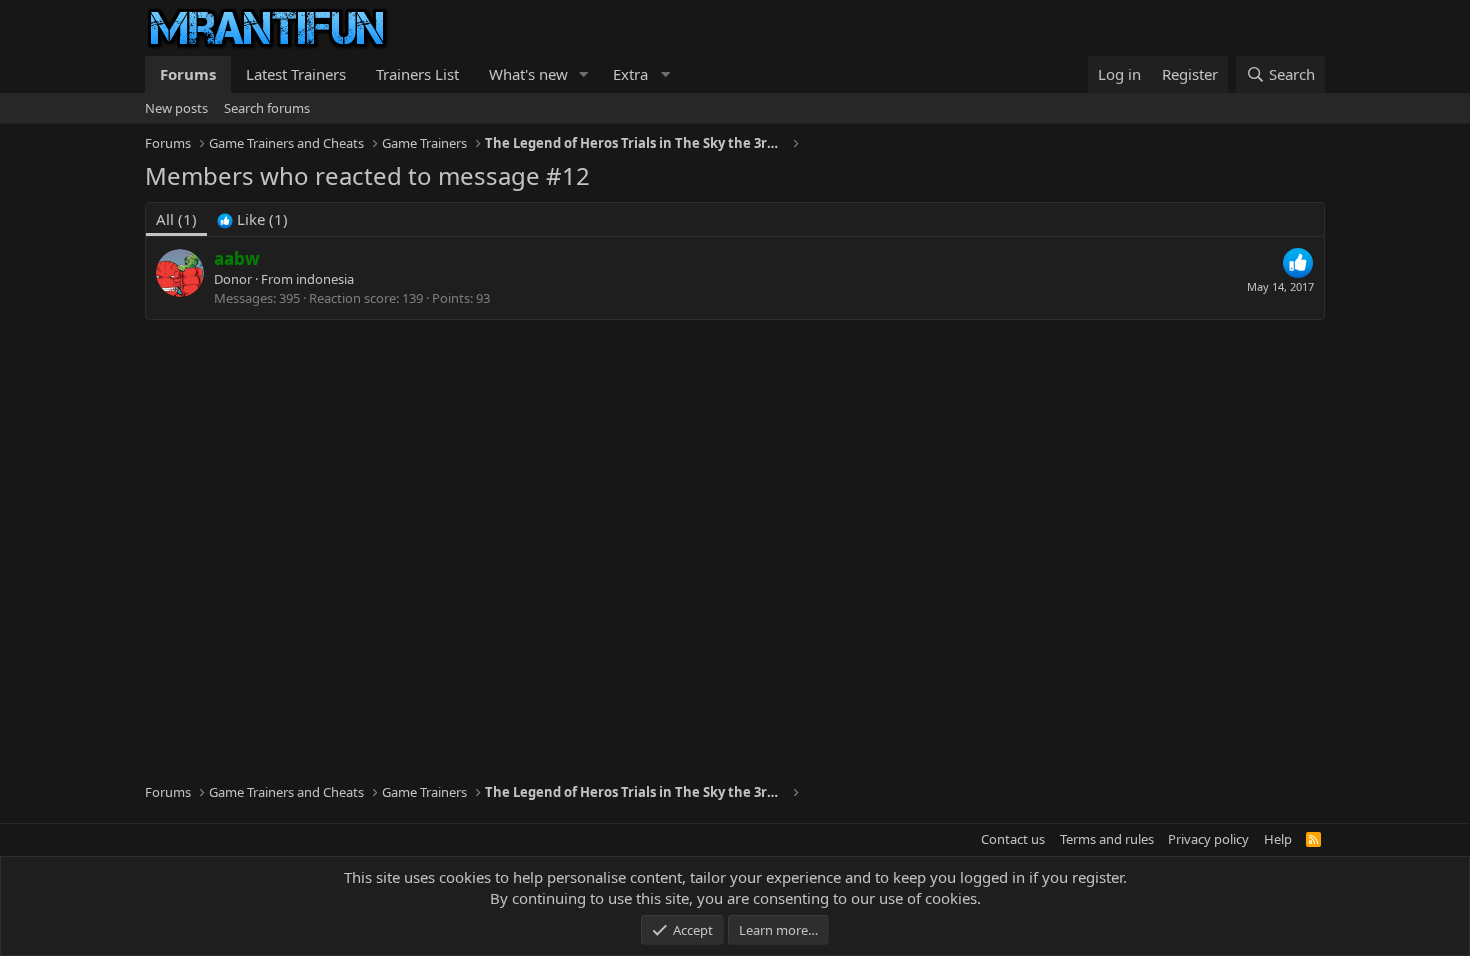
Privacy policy (1208, 839)
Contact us (1013, 839)
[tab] (252, 219)
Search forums (267, 108)
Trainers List (417, 74)
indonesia (325, 279)
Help (1278, 839)
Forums (188, 74)
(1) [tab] (176, 219)
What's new (528, 74)
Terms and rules (1107, 839)
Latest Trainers (296, 74)
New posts (176, 108)
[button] (584, 74)
